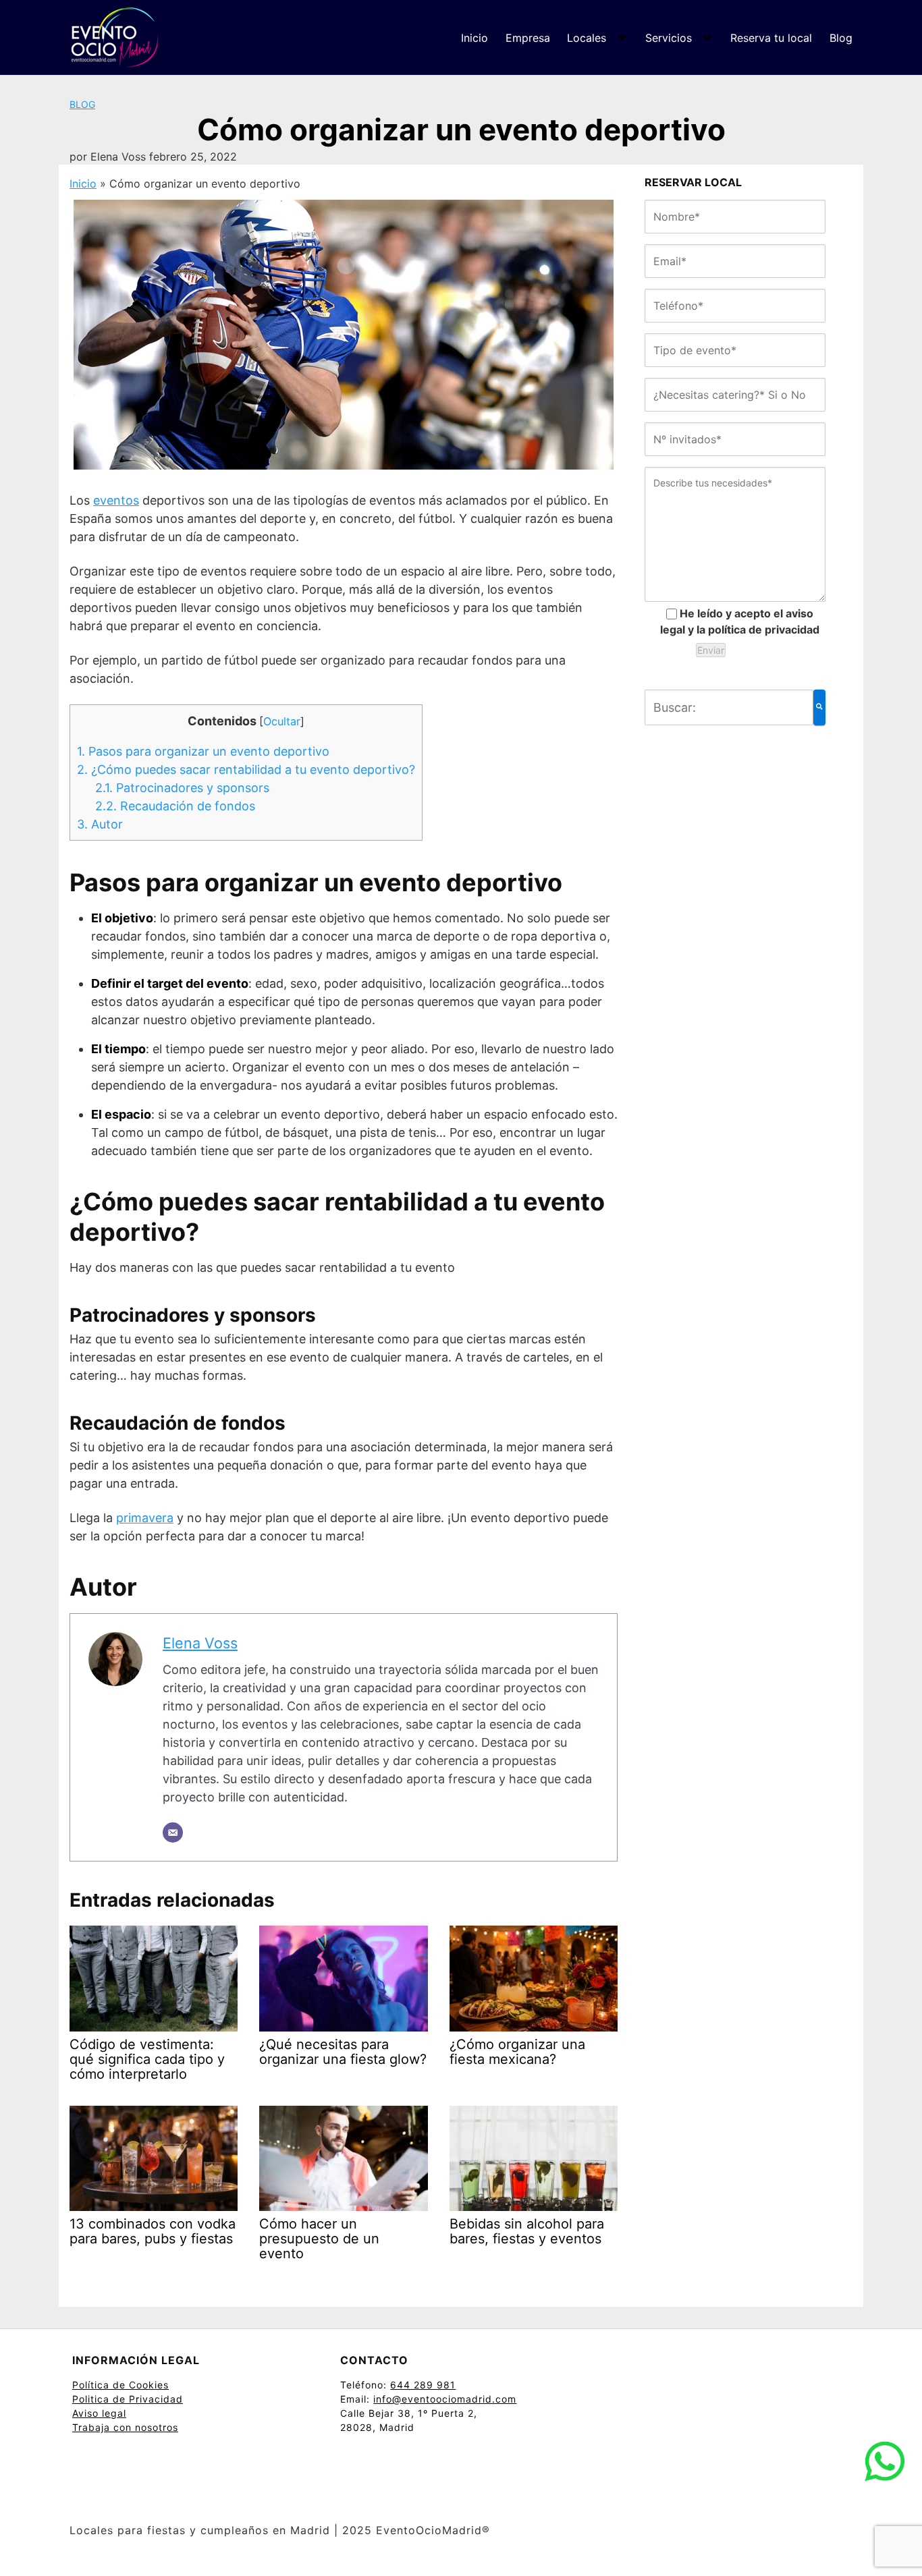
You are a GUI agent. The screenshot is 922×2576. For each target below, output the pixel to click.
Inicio (474, 38)
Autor (100, 824)
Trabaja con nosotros (125, 2427)
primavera (145, 1518)
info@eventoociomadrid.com (445, 2399)
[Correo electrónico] (173, 1832)
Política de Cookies (120, 2385)
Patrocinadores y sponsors (182, 788)
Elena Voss (200, 1643)
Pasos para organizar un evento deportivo (203, 751)
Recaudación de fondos (175, 806)
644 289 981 (423, 2385)
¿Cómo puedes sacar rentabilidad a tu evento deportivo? (246, 769)
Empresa (528, 38)
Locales (587, 38)
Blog (841, 38)
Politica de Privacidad (128, 2399)
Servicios (669, 38)
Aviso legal (99, 2413)
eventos (116, 500)
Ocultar (282, 721)
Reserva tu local (771, 38)
